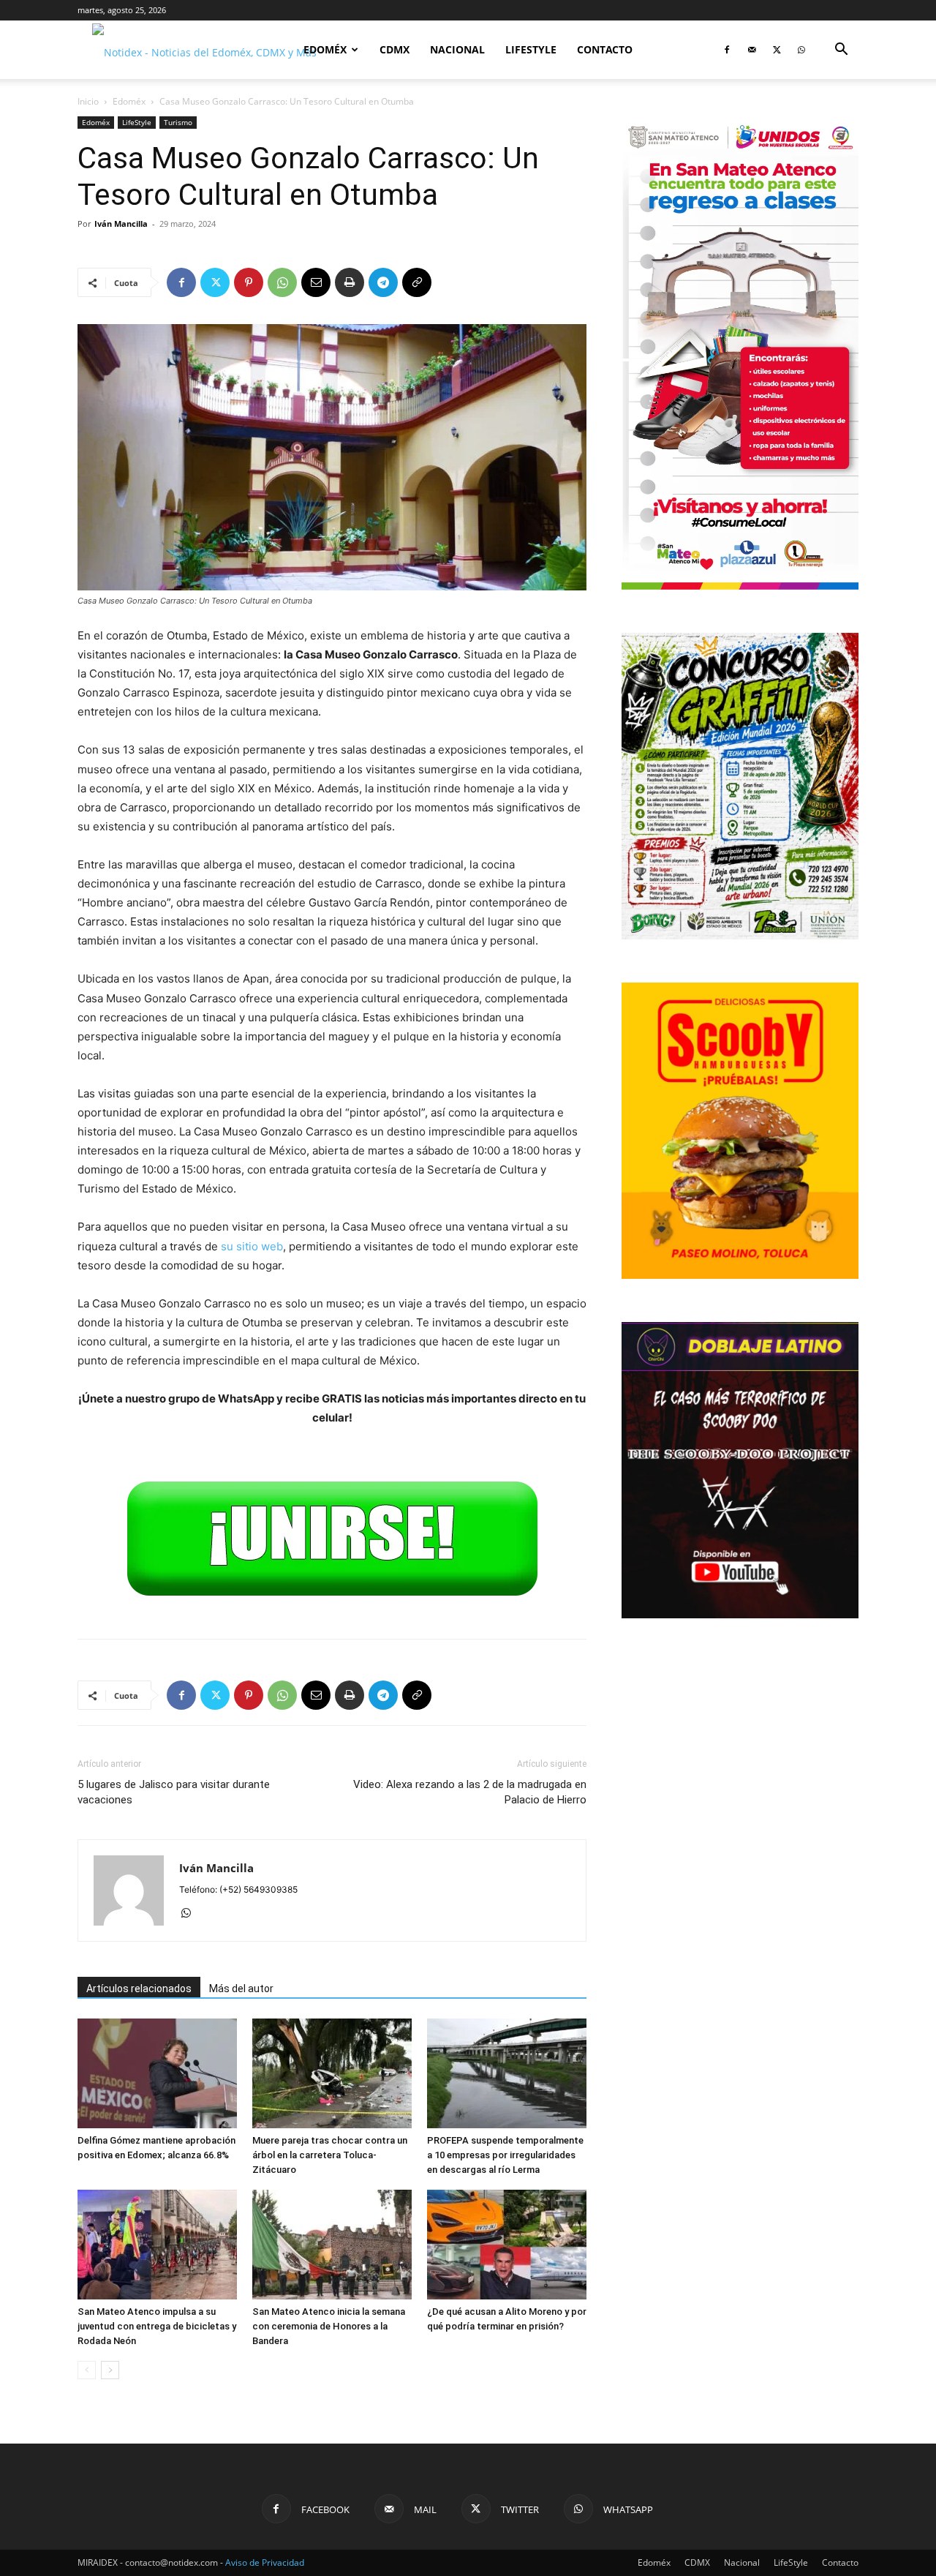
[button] (841, 51)
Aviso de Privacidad (265, 2562)
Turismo (178, 122)
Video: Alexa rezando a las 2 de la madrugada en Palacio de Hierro (470, 1792)
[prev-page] (87, 2370)
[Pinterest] (249, 282)
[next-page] (110, 2370)
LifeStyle (531, 49)
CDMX (395, 49)
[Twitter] (777, 50)
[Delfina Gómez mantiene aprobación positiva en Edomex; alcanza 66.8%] (157, 2073)
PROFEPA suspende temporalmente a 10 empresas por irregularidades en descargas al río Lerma (505, 2155)
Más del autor (241, 1989)
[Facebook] (727, 50)
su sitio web (252, 1246)
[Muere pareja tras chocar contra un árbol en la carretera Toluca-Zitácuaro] (332, 2073)
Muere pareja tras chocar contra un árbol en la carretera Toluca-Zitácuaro (330, 2155)
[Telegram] (383, 282)
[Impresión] (350, 282)
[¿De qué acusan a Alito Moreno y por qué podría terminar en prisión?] (507, 2245)
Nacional (457, 49)
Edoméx (325, 49)
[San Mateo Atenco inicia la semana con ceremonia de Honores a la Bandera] (332, 2245)
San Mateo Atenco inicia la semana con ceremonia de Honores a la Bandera (329, 2326)
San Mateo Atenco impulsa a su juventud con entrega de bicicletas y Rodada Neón (157, 2326)
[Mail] (752, 50)
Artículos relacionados (139, 1989)
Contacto (605, 49)
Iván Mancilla (121, 224)
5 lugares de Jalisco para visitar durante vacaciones (174, 1792)
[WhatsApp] (801, 50)
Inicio (88, 101)
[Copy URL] (417, 282)
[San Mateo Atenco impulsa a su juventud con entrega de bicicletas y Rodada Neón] (157, 2245)
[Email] (316, 282)
